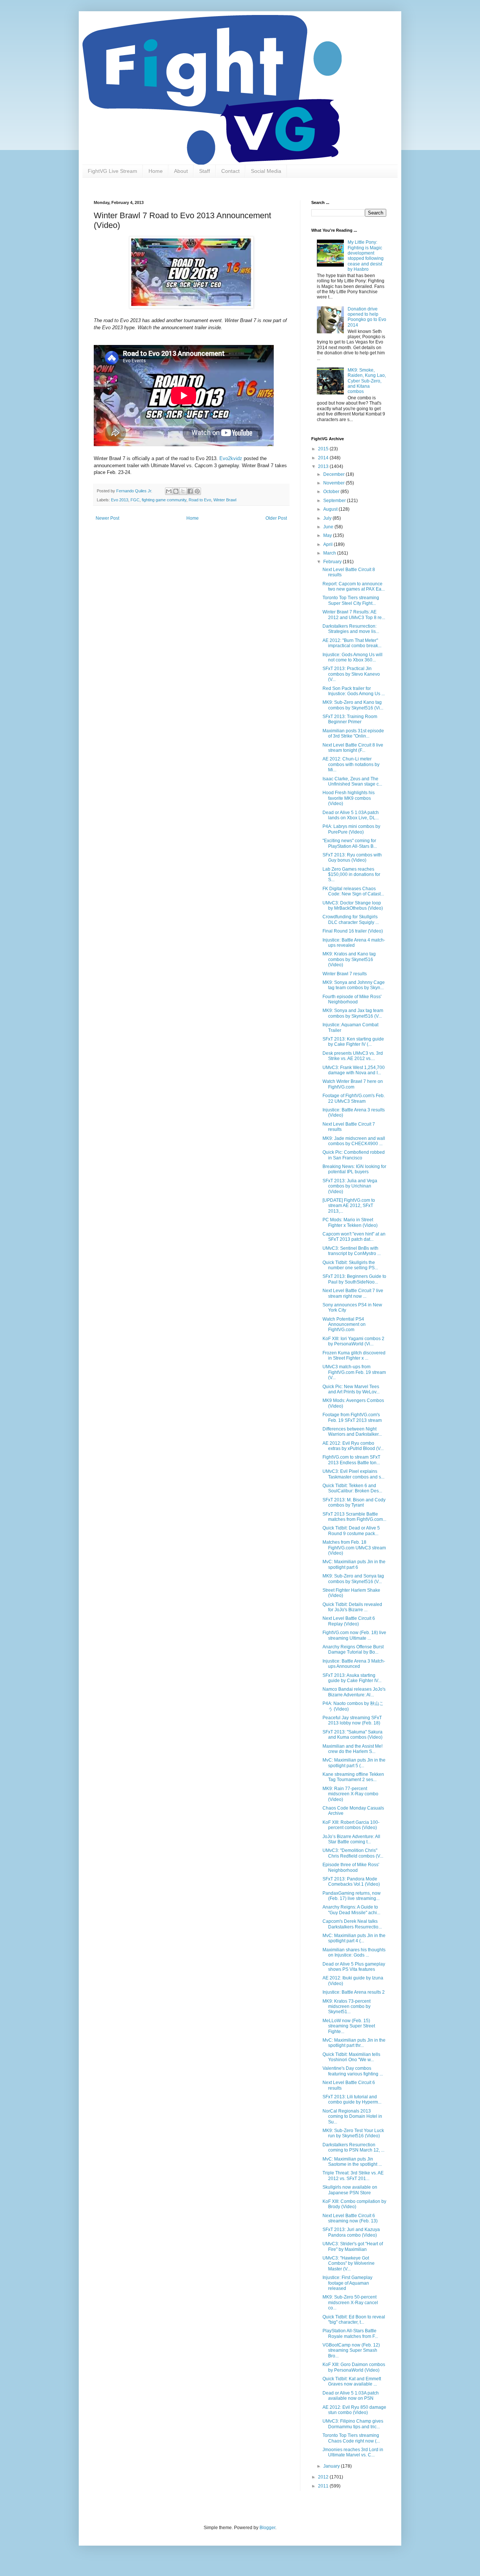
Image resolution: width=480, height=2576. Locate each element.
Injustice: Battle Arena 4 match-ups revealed (354, 943)
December (334, 474)
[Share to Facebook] (190, 491)
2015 (324, 449)
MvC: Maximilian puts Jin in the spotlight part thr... (354, 2043)
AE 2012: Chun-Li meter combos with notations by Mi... (351, 764)
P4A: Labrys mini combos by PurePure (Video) (351, 829)
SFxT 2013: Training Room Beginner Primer (350, 719)
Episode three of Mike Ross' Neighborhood (351, 1867)
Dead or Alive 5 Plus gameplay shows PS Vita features (354, 1967)
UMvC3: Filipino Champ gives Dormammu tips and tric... (353, 2424)
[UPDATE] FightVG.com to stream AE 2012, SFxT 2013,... (349, 1206)
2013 (324, 466)
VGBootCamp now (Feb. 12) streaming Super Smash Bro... (351, 2350)
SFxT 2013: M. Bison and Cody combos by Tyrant (354, 1502)
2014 (324, 458)
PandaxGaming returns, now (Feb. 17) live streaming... (352, 1896)
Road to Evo (200, 500)
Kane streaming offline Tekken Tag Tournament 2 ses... (353, 1777)
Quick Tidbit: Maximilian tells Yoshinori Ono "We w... (351, 2057)
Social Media (266, 171)
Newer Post (107, 518)
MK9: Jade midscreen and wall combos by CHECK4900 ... (354, 1141)
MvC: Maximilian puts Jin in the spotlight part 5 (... (354, 1763)
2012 (324, 2477)
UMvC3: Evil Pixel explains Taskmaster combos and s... (353, 1474)
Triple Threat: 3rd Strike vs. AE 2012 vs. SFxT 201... (353, 2176)
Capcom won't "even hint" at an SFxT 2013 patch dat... (354, 1237)
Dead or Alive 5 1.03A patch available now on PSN (351, 2396)
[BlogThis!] (176, 491)
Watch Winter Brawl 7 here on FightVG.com (353, 1084)
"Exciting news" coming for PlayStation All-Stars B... (350, 843)
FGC (135, 500)
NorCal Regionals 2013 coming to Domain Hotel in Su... (352, 2116)
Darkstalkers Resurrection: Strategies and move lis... (351, 629)
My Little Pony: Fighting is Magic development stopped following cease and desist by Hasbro (366, 256)
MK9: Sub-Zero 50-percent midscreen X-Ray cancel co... (350, 2302)
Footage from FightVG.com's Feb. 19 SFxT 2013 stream (352, 1417)
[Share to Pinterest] (197, 491)
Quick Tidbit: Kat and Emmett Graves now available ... (352, 2381)
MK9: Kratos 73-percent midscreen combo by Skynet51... (346, 2007)
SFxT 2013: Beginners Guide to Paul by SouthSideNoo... (354, 1279)
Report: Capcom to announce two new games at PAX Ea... (354, 586)
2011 (324, 2486)
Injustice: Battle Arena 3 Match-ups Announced (354, 1664)
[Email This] (169, 491)
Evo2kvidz (231, 458)
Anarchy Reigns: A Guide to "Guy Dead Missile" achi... (351, 1910)
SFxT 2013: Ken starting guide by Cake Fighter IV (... (353, 1042)
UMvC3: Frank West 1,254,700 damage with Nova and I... (354, 1070)
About (181, 171)
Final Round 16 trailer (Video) (353, 931)
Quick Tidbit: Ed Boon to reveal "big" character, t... (354, 2320)
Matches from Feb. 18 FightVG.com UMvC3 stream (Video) (354, 1548)
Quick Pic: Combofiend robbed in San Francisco (354, 1155)
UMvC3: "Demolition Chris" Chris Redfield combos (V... (353, 1853)
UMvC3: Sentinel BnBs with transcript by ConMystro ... (352, 1251)
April (328, 544)
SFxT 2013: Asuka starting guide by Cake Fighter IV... (352, 1678)
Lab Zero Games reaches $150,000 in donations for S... (351, 875)
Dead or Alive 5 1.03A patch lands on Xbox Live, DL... (351, 815)
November (334, 483)
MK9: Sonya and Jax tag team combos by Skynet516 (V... (353, 1013)
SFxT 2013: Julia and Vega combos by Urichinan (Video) (350, 1186)
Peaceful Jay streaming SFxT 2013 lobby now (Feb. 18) (352, 1720)
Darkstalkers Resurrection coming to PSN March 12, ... (353, 2147)
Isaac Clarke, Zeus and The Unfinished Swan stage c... (352, 781)
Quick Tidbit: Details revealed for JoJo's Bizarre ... (352, 1607)
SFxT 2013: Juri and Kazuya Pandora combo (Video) (351, 2232)
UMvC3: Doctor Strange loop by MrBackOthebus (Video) (353, 906)
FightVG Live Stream (112, 171)
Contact (230, 171)
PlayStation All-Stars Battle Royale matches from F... (350, 2333)
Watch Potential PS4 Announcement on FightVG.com (344, 1325)
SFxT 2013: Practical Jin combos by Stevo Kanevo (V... (351, 674)
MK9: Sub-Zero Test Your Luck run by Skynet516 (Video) (353, 2133)
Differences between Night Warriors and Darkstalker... (352, 1432)
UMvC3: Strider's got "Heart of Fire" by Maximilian (353, 2246)
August (331, 509)
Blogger (267, 2528)
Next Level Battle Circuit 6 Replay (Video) (349, 1621)
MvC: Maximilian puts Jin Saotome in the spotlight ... (352, 2162)
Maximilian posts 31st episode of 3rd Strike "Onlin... (353, 733)
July (328, 518)
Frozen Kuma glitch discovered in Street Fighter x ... (354, 1355)
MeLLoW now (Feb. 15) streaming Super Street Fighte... (349, 2026)
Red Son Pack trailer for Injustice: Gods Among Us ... (354, 691)
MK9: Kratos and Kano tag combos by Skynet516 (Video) (349, 959)
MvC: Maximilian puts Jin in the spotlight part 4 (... (354, 1938)
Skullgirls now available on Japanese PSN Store (350, 2190)
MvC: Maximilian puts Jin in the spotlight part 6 (354, 1564)
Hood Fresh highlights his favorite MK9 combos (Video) (349, 798)
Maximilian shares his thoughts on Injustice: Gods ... (354, 1952)
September (335, 501)
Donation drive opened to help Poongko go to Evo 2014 (367, 317)
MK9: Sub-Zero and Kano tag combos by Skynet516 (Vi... (353, 705)
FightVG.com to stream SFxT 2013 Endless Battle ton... (351, 1460)
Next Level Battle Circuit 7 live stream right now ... (353, 1293)
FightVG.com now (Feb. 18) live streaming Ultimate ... (354, 1635)
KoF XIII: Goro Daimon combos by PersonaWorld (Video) (354, 2367)
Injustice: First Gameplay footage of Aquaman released (347, 2283)
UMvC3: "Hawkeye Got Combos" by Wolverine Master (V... (349, 2263)
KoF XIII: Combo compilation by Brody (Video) (354, 2204)
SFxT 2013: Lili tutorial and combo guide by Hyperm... (352, 2099)
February (333, 562)
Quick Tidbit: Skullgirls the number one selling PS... (350, 1265)
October (332, 492)
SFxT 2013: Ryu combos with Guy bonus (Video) (352, 858)
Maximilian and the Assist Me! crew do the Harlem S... (352, 1749)
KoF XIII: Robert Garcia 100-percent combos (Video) (351, 1825)
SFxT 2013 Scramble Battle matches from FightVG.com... (354, 1517)
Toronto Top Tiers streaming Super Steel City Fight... (351, 600)
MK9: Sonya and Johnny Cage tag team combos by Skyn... (354, 985)
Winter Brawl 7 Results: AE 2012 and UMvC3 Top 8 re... (354, 615)
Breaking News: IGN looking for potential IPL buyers (354, 1169)
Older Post (276, 518)
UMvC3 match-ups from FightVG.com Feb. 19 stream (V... (354, 1372)
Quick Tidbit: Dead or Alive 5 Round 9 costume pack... (351, 1531)
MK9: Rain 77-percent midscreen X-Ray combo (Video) (350, 1794)
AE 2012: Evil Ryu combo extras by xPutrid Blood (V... (353, 1446)
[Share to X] (183, 491)
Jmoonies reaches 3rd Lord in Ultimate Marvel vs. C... (353, 2452)
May (328, 535)
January (332, 2466)
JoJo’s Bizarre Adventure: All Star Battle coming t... (351, 1839)
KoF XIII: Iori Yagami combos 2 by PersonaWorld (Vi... (353, 1341)
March (330, 553)
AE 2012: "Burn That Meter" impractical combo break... (352, 643)
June (329, 527)
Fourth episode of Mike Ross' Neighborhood (352, 999)
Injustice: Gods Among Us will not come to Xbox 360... (352, 657)
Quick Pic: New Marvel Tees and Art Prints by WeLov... (351, 1389)
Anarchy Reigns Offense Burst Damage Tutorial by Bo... (353, 1649)
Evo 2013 (120, 500)
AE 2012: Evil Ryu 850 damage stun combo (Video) (354, 2410)
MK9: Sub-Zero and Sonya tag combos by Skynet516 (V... (353, 1579)
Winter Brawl (225, 500)
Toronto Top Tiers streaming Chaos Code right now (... (351, 2438)
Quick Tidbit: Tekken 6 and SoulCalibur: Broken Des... (352, 1488)
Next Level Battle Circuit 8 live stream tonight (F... (353, 748)
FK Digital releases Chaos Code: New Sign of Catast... (353, 891)
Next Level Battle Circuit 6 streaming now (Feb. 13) (350, 2218)
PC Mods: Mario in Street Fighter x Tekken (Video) (350, 1222)
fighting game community (164, 500)
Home (156, 171)
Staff (205, 171)
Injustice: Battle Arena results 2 (354, 1992)
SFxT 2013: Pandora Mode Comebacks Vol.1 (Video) (351, 1882)
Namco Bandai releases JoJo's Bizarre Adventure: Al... (354, 1692)
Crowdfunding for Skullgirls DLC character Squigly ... (351, 919)
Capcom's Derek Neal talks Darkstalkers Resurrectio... (352, 1924)
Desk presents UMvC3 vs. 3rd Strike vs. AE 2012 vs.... (353, 1056)
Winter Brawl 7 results (345, 974)
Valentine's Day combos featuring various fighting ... (353, 2071)
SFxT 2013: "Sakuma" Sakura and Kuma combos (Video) (352, 1735)
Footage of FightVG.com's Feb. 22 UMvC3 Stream (354, 1098)
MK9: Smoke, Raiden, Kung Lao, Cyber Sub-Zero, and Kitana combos (367, 381)
